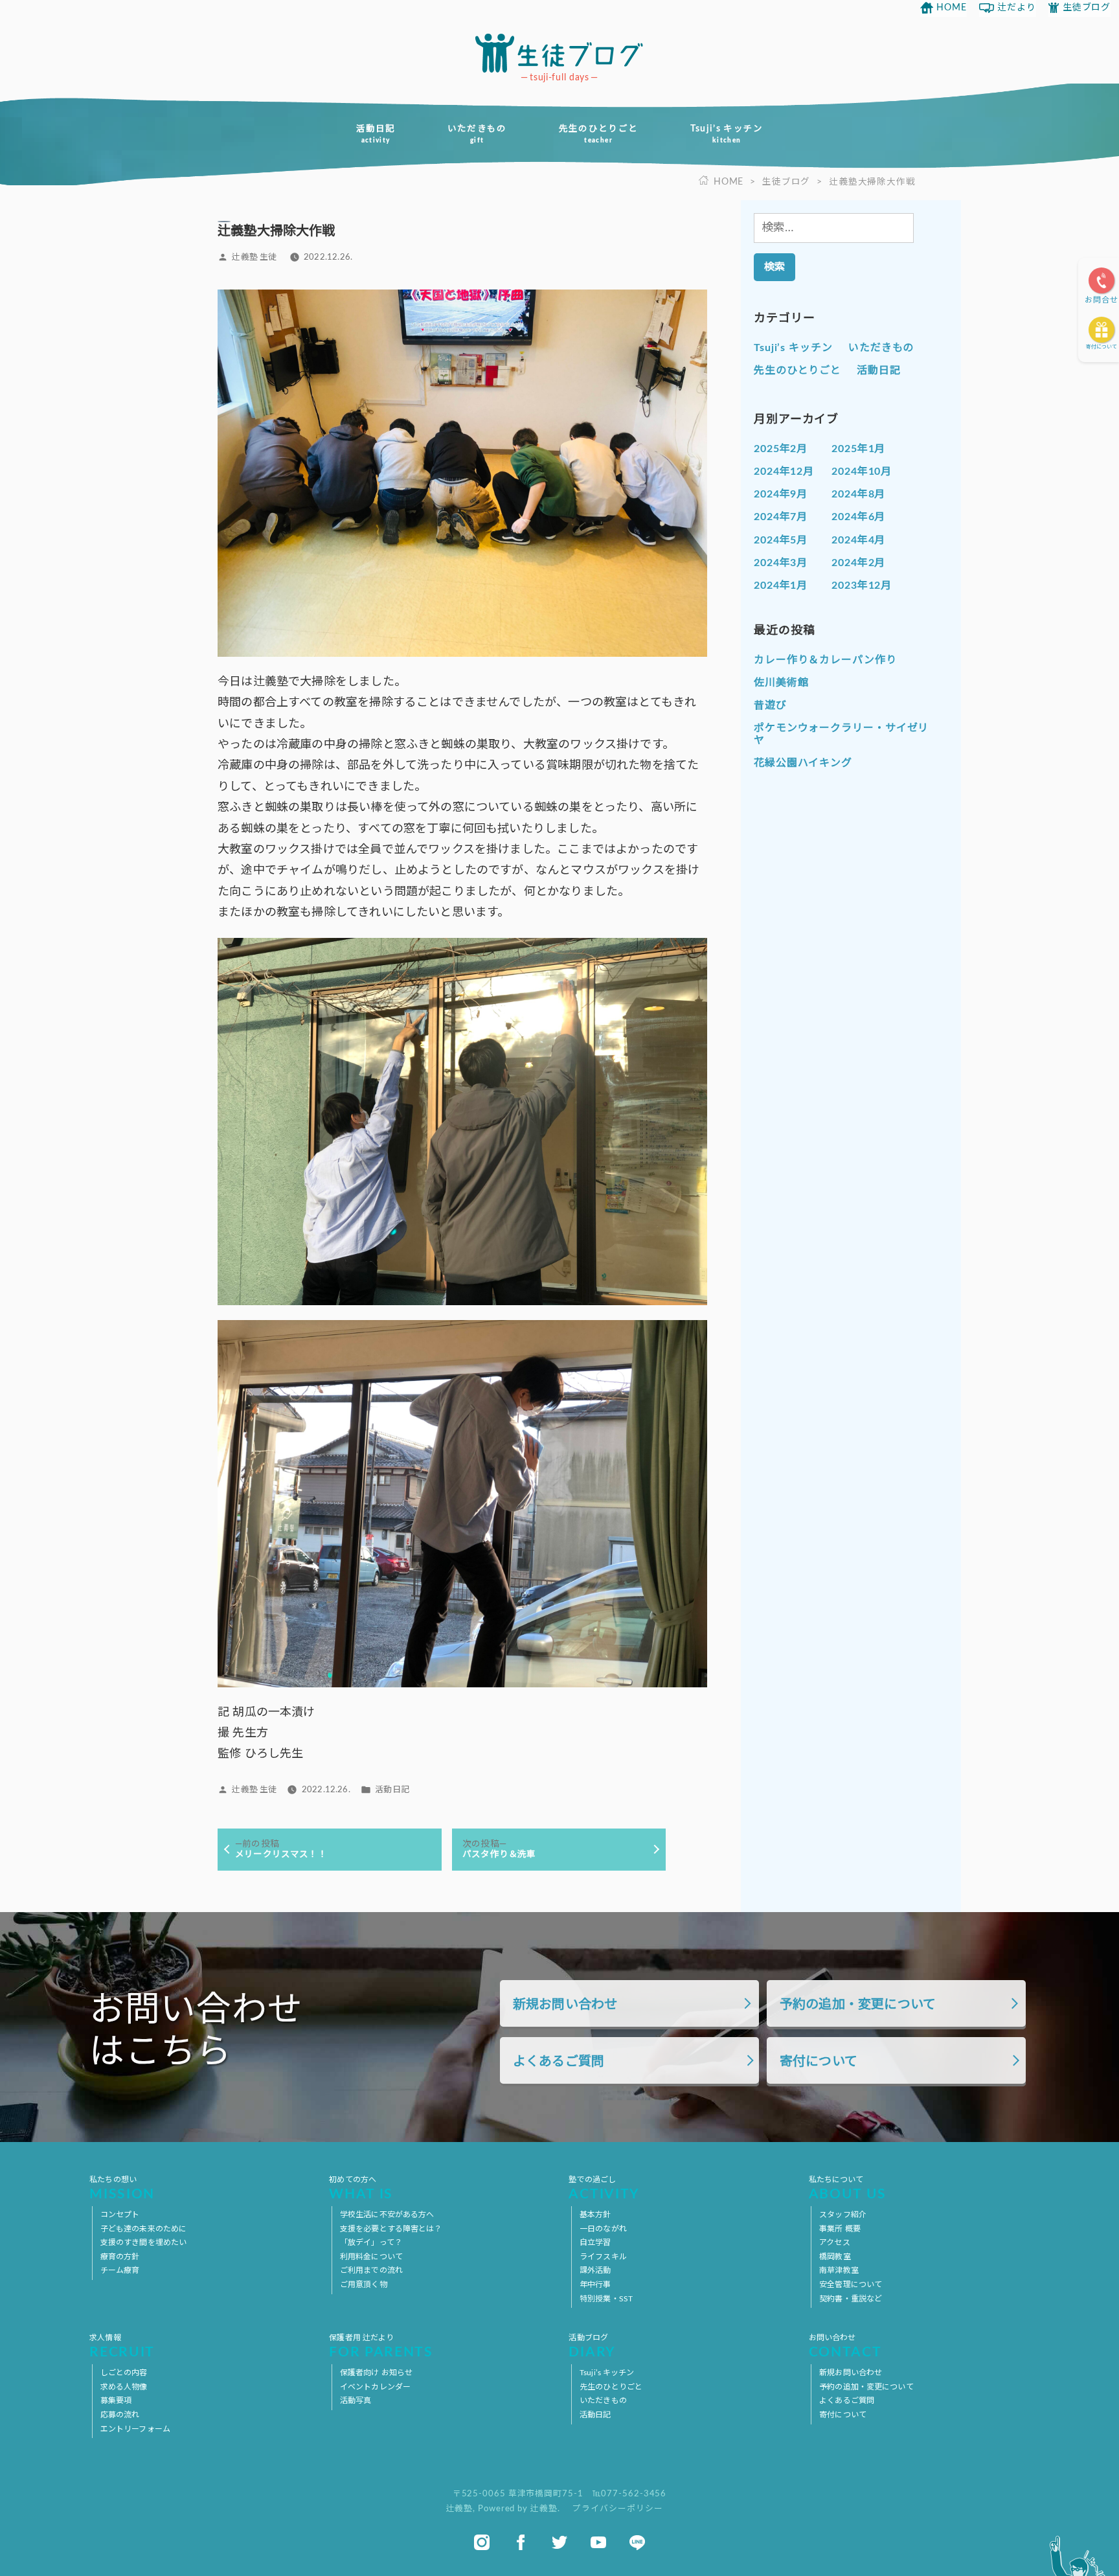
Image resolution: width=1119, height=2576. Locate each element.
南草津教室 (839, 2270)
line (637, 2542)
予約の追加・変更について (858, 2005)
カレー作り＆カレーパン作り (825, 660)
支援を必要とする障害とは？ (391, 2229)
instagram (482, 2542)
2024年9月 (781, 494)
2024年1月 (781, 586)
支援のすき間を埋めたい (143, 2242)
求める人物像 (124, 2387)
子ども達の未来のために (143, 2229)
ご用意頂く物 (364, 2285)
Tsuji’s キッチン (727, 134)
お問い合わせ (845, 2346)
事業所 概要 (840, 2229)
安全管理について (851, 2285)
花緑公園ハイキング (803, 763)
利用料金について (371, 2257)
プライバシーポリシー (617, 2509)
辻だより (1017, 8)
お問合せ (1102, 300)
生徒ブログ (1087, 8)
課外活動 (595, 2270)
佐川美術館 (781, 683)
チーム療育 (120, 2270)
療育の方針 (120, 2257)
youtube (598, 2542)
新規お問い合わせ (565, 2005)
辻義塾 (460, 2509)
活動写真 (356, 2400)
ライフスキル (603, 2257)
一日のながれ (603, 2229)
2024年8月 (858, 494)
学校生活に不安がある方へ (387, 2215)
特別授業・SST (606, 2299)
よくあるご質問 (559, 2062)
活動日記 (375, 134)
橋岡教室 (835, 2257)
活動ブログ (592, 2346)
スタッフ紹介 (843, 2215)
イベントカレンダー (375, 2387)
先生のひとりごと (599, 134)
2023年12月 (862, 586)
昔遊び (770, 705)
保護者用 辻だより (381, 2346)
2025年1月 (858, 449)
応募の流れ (120, 2415)
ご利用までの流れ (371, 2270)
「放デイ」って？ (371, 2242)
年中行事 (595, 2285)
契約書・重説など (851, 2299)
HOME (952, 8)
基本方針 (595, 2215)
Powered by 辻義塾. (520, 2509)
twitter (559, 2542)
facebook (521, 2542)
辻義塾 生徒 (254, 257)
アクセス (834, 2242)
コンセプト (120, 2215)
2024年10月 (862, 472)
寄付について (1102, 347)
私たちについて (848, 2188)
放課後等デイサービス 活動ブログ (559, 53)
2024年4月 (858, 540)
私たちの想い (122, 2188)
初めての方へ (361, 2188)
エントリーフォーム (135, 2429)
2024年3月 (781, 563)
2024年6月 (858, 517)
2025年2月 (781, 449)
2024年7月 (781, 517)
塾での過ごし (604, 2188)
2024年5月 (781, 540)
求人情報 (122, 2346)
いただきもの (477, 134)
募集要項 (116, 2400)
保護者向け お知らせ (376, 2373)
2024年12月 (784, 472)
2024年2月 (858, 563)
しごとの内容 (124, 2373)
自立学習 (595, 2242)
